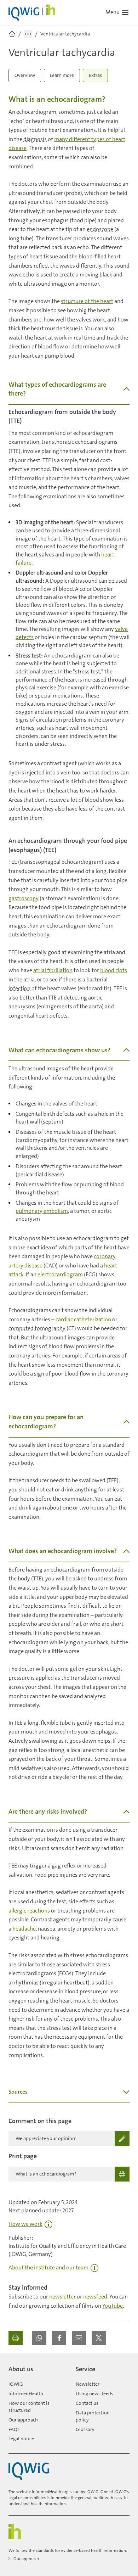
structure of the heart (87, 301)
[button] (39, 2338)
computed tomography (37, 1328)
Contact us (87, 2403)
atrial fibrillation (53, 970)
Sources (18, 2092)
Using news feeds (94, 2393)
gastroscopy (24, 898)
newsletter (62, 2297)
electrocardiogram (60, 1274)
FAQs (14, 2429)
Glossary (85, 2429)
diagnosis (35, 139)
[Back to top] (122, 2366)
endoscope (100, 229)
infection (19, 988)
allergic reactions (29, 1911)
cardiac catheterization (83, 1319)
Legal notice (21, 2438)
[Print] (16, 2338)
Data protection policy (93, 2416)
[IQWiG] (29, 2471)
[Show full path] (28, 34)
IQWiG (16, 2384)
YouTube (113, 2306)
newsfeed (95, 2297)
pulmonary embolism (42, 1211)
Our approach (23, 2420)
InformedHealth (26, 2393)
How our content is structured (29, 2407)
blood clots (114, 970)
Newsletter (88, 2384)
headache (24, 1929)
